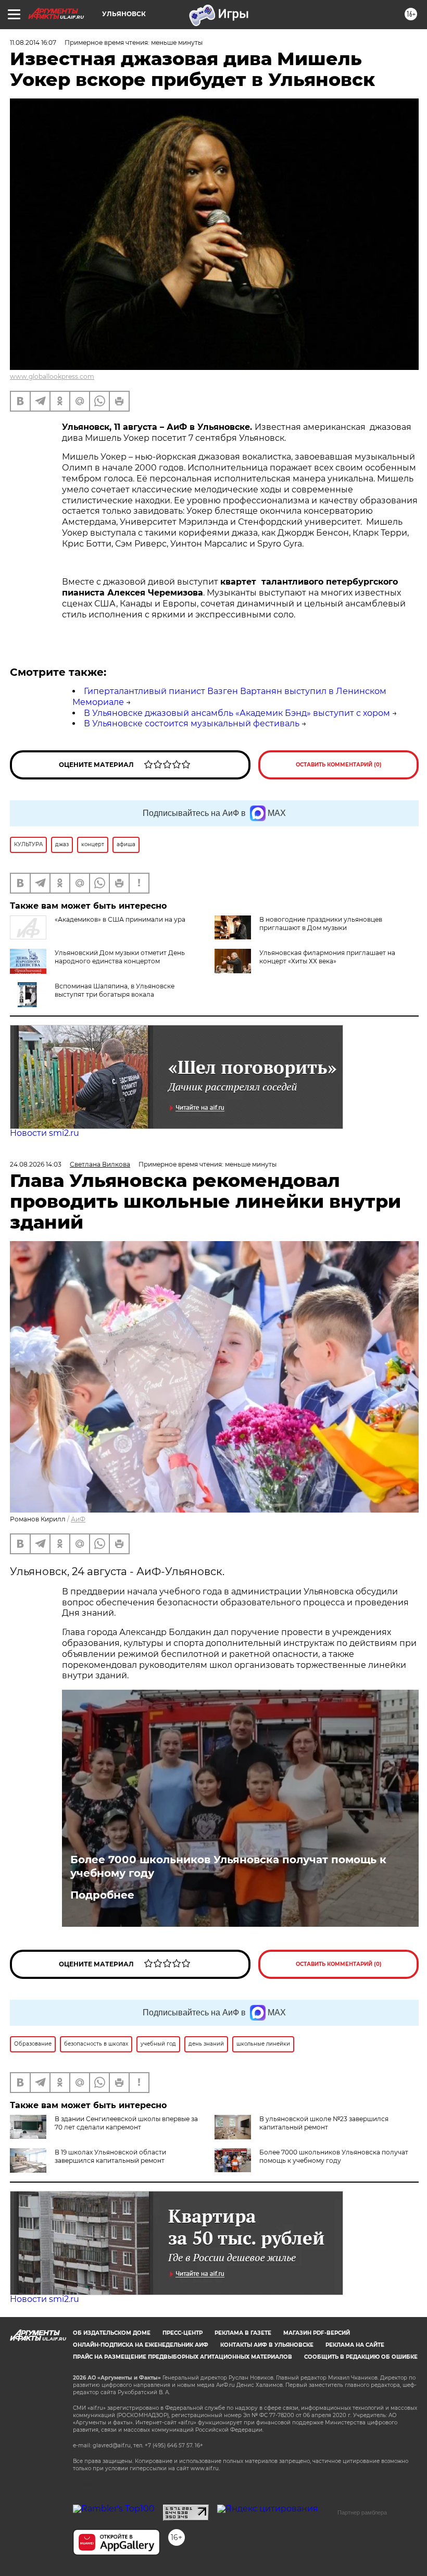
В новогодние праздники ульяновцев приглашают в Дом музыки (321, 924)
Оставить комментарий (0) (339, 765)
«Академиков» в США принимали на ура (120, 919)
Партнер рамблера (362, 2512)
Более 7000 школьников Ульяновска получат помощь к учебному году (228, 1866)
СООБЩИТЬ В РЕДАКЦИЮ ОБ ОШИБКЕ (361, 2357)
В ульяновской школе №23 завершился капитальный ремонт (324, 2123)
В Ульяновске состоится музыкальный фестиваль (192, 723)
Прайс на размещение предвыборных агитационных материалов (183, 2357)
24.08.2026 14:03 (36, 1164)
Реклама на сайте (355, 2345)
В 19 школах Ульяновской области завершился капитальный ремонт (110, 2156)
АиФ (78, 1519)
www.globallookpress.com (52, 376)
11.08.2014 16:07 (33, 42)
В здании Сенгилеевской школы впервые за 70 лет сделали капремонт (126, 2123)
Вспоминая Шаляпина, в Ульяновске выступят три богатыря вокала (115, 990)
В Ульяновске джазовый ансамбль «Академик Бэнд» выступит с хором (237, 713)
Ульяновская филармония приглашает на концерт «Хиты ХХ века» (327, 957)
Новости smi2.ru (45, 1133)
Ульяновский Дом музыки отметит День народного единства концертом (120, 957)
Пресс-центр (183, 2333)
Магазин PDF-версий (317, 2333)
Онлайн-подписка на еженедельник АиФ (141, 2345)
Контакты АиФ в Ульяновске (267, 2345)
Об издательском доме (112, 2333)
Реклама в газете (243, 2333)
